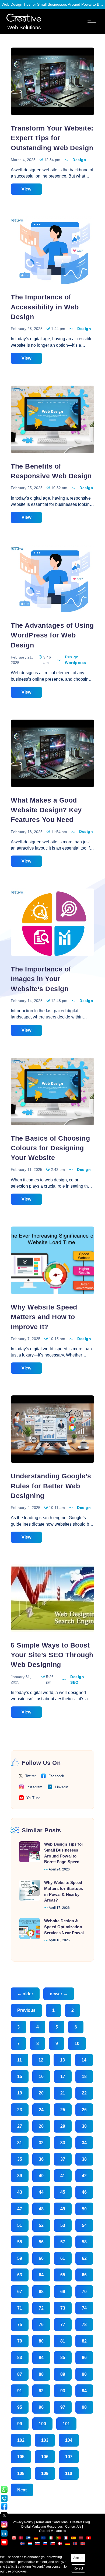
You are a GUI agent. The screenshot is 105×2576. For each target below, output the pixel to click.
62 (84, 2258)
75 (20, 2325)
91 (20, 2391)
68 (41, 2292)
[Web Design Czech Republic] (53, 2544)
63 (20, 2275)
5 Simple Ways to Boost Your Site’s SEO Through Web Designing (52, 1655)
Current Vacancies (52, 2531)
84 (41, 2358)
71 (20, 2308)
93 (63, 2391)
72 (41, 2308)
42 (84, 2176)
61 (63, 2258)
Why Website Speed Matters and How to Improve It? (44, 1317)
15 (20, 2076)
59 (20, 2258)
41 (63, 2176)
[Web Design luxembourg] (30, 2544)
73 (63, 2308)
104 (69, 2440)
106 (45, 2457)
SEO (74, 1682)
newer (59, 1994)
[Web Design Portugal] (59, 2539)
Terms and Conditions (52, 2522)
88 (41, 2374)
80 (41, 2341)
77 (63, 2325)
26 (84, 2110)
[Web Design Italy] (51, 2539)
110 (69, 2473)
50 (84, 2209)
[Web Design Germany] (36, 2539)
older (25, 1994)
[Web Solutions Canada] (14, 2539)
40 (41, 2176)
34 (84, 2143)
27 (20, 2126)
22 (84, 2093)
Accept (78, 2558)
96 (41, 2407)
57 (63, 2242)
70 (84, 2292)
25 (63, 2110)
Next (22, 2490)
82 (84, 2341)
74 (84, 2308)
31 (20, 2143)
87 (20, 2374)
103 (45, 2440)
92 (41, 2391)
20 (41, 2093)
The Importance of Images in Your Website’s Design (41, 979)
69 (63, 2292)
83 (20, 2358)
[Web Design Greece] (28, 2539)
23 (20, 2110)
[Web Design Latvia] (81, 2539)
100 (42, 2424)
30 (84, 2126)
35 (20, 2159)
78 (84, 2325)
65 (63, 2275)
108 (21, 2473)
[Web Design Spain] (74, 2539)
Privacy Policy (23, 2522)
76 (41, 2325)
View (26, 189)
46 (84, 2192)
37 (63, 2159)
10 (77, 2044)
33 (63, 2143)
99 (20, 2424)
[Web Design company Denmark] (21, 2539)
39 (20, 2176)
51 (20, 2225)
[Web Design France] (66, 2539)
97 (63, 2407)
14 (84, 2060)
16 (41, 2076)
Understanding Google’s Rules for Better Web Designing (51, 1486)
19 (20, 2093)
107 (69, 2457)
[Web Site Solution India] (24, 18)
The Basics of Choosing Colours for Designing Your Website (50, 1148)
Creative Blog (80, 2522)
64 (41, 2275)
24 (41, 2110)
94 (84, 2391)
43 (20, 2192)
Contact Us (73, 2527)
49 (63, 2209)
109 (45, 2473)
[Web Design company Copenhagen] (60, 2544)
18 (84, 2076)
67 (20, 2292)
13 (62, 2060)
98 (84, 2407)
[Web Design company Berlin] (68, 2544)
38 (84, 2159)
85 (63, 2358)
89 (63, 2374)
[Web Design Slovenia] (45, 2544)
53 (63, 2225)
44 (41, 2192)
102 (21, 2440)
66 (84, 2275)
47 (20, 2209)
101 (66, 2424)
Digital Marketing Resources (42, 2527)
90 (84, 2374)
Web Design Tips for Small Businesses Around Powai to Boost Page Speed (52, 4)
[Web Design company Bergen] (76, 2544)
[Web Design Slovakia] (38, 2544)
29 (63, 2126)
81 (63, 2341)
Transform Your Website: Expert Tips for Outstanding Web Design (52, 138)
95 (20, 2407)
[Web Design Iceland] (23, 2544)
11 (20, 2060)
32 (41, 2143)
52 (41, 2225)
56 (41, 2242)
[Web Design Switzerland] (89, 2539)
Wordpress (76, 663)
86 (84, 2358)
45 (63, 2192)
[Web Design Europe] (44, 2539)
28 (41, 2126)
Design (79, 160)
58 (84, 2242)
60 (41, 2258)
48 (41, 2209)
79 (20, 2341)
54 (84, 2225)
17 (63, 2076)
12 (41, 2060)
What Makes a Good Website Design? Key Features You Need (46, 810)
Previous (26, 2010)
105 (21, 2457)
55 (20, 2242)
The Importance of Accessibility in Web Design (45, 307)
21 (63, 2093)
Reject (78, 2568)
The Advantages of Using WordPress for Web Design (52, 635)
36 (41, 2159)
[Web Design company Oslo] (83, 2544)
